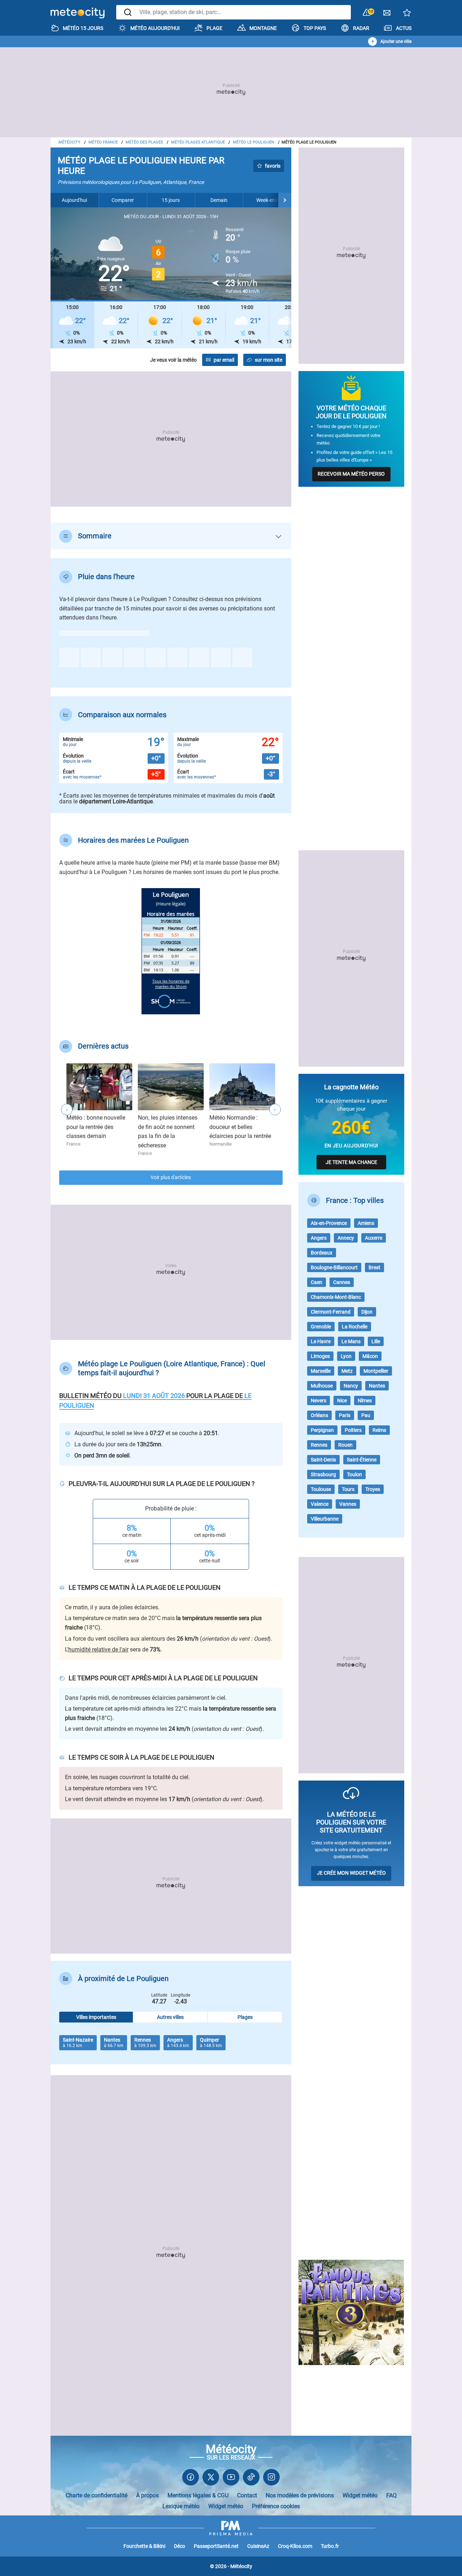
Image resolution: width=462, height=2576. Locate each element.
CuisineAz (258, 2546)
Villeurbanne (325, 1519)
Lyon (346, 1356)
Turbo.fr (330, 2546)
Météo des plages (144, 142)
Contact (247, 2495)
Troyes (373, 1489)
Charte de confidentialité (97, 2495)
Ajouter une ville (396, 41)
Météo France (103, 142)
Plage (214, 28)
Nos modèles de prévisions (300, 2495)
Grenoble (321, 1327)
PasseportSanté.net (216, 2546)
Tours (348, 1489)
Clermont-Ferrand (331, 1312)
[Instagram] (271, 2479)
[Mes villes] (407, 15)
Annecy (346, 1238)
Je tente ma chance (351, 1162)
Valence (320, 1504)
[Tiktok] (251, 2479)
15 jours (171, 200)
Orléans (319, 1415)
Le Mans (351, 1341)
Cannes (342, 1282)
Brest (374, 1267)
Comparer (123, 200)
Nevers (319, 1401)
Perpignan (322, 1430)
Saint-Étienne (362, 1460)
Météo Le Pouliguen (254, 142)
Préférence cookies (276, 2506)
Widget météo (360, 2495)
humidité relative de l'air (98, 1649)
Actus (404, 28)
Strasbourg (323, 1474)
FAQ (391, 2495)
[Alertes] (367, 13)
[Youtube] (231, 2479)
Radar (361, 28)
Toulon (354, 1474)
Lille (376, 1341)
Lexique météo (181, 2506)
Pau (366, 1415)
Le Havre (321, 1341)
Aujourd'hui (74, 200)
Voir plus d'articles (171, 1177)
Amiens (366, 1223)
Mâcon (370, 1356)
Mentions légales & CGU (198, 2495)
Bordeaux (322, 1253)
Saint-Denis (323, 1460)
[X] (211, 2479)
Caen (317, 1282)
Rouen (345, 1445)
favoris (273, 166)
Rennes (319, 1445)
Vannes (348, 1504)
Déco (180, 2546)
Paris (345, 1415)
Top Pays (315, 28)
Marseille (321, 1371)
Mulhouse (322, 1386)
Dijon (367, 1312)
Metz (347, 1371)
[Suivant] (285, 200)
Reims (379, 1430)
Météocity (69, 142)
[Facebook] (191, 2479)
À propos (147, 2495)
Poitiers (353, 1430)
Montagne (263, 28)
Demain (219, 200)
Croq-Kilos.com (295, 2546)
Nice (342, 1401)
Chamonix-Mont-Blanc (336, 1297)
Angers (319, 1238)
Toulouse (321, 1489)
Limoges (320, 1356)
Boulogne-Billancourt (334, 1267)
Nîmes (365, 1401)
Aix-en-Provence (329, 1223)
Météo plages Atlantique (198, 142)
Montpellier (376, 1371)
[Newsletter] (387, 15)
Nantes (377, 1386)
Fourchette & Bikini (144, 2546)
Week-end (267, 200)
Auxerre (374, 1238)
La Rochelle (355, 1327)
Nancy (351, 1386)
